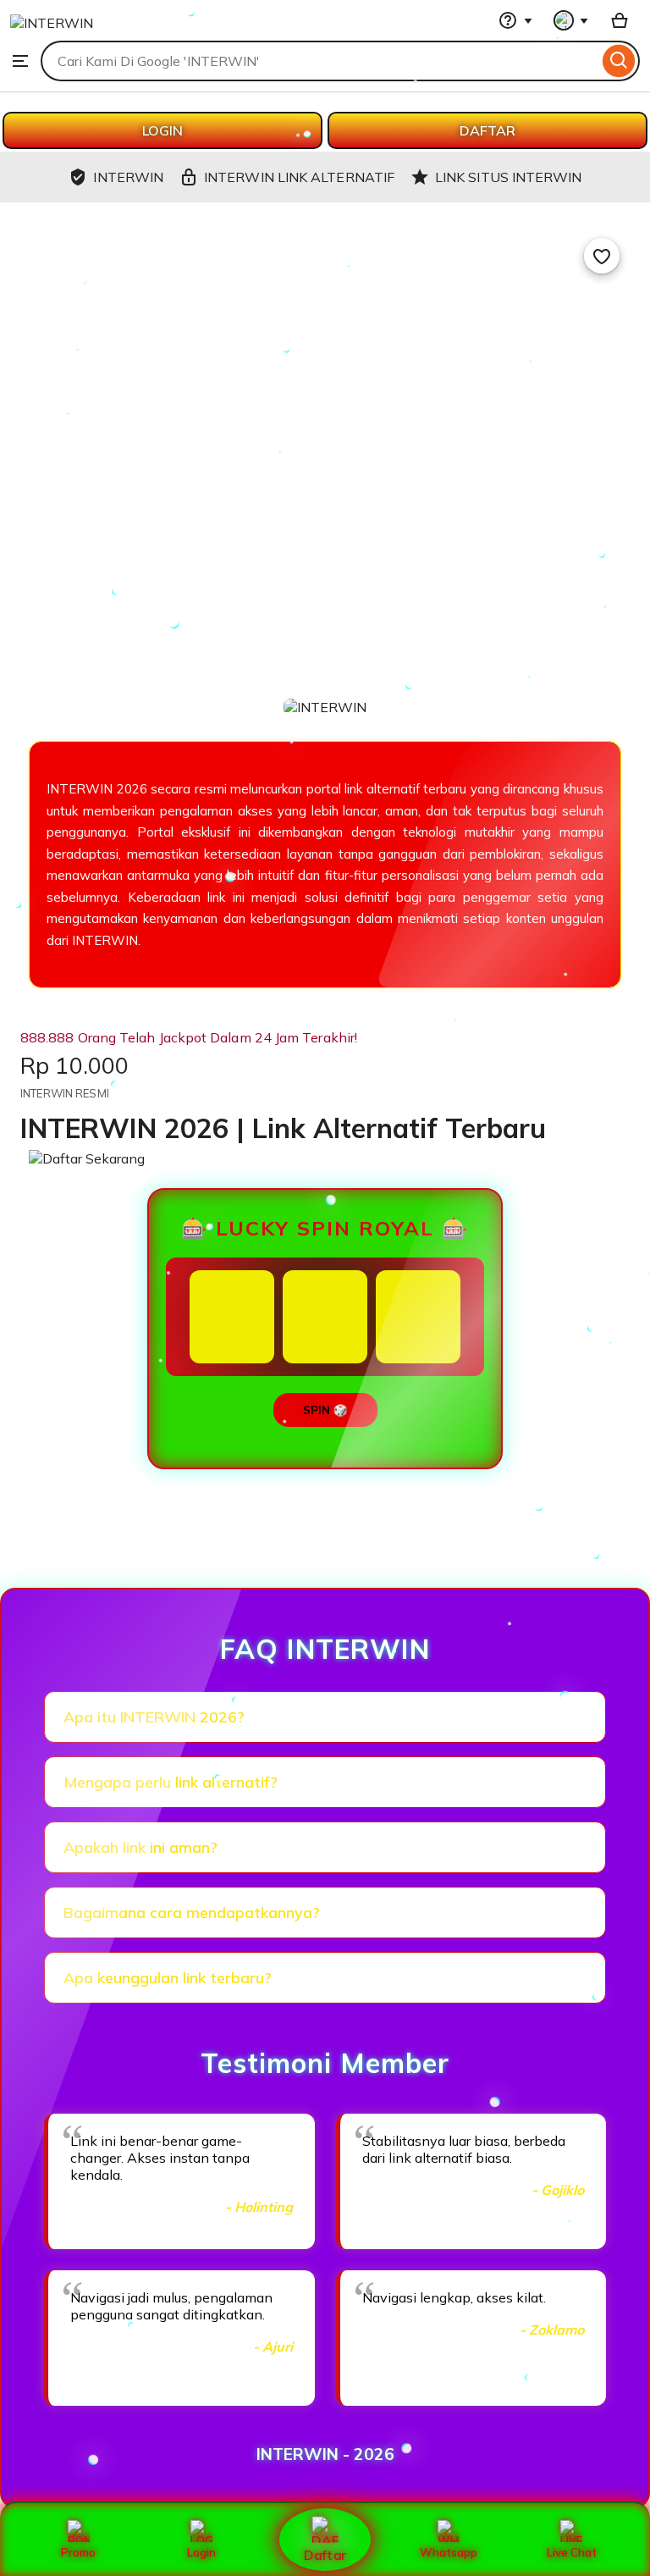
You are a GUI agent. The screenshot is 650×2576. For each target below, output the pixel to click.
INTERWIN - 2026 (325, 2454)
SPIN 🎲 (325, 1410)
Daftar (325, 2554)
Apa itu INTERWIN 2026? (154, 1717)
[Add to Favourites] (602, 256)
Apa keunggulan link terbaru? (168, 1978)
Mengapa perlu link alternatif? (171, 1782)
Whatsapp (449, 2552)
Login (201, 2552)
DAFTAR (487, 130)
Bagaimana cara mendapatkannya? (192, 1913)
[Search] (619, 61)
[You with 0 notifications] (571, 20)
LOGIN (162, 130)
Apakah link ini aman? (140, 1847)
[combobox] (319, 61)
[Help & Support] (515, 20)
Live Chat (572, 2552)
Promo (78, 2552)
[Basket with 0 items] (620, 20)
